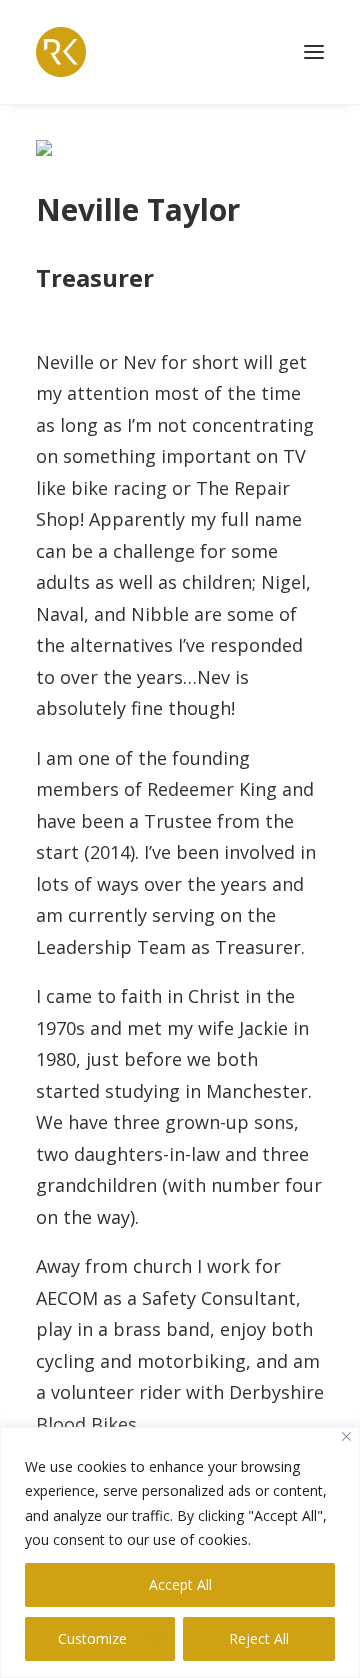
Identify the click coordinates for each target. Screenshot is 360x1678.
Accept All (180, 1584)
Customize (92, 1638)
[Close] (346, 1436)
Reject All (259, 1638)
